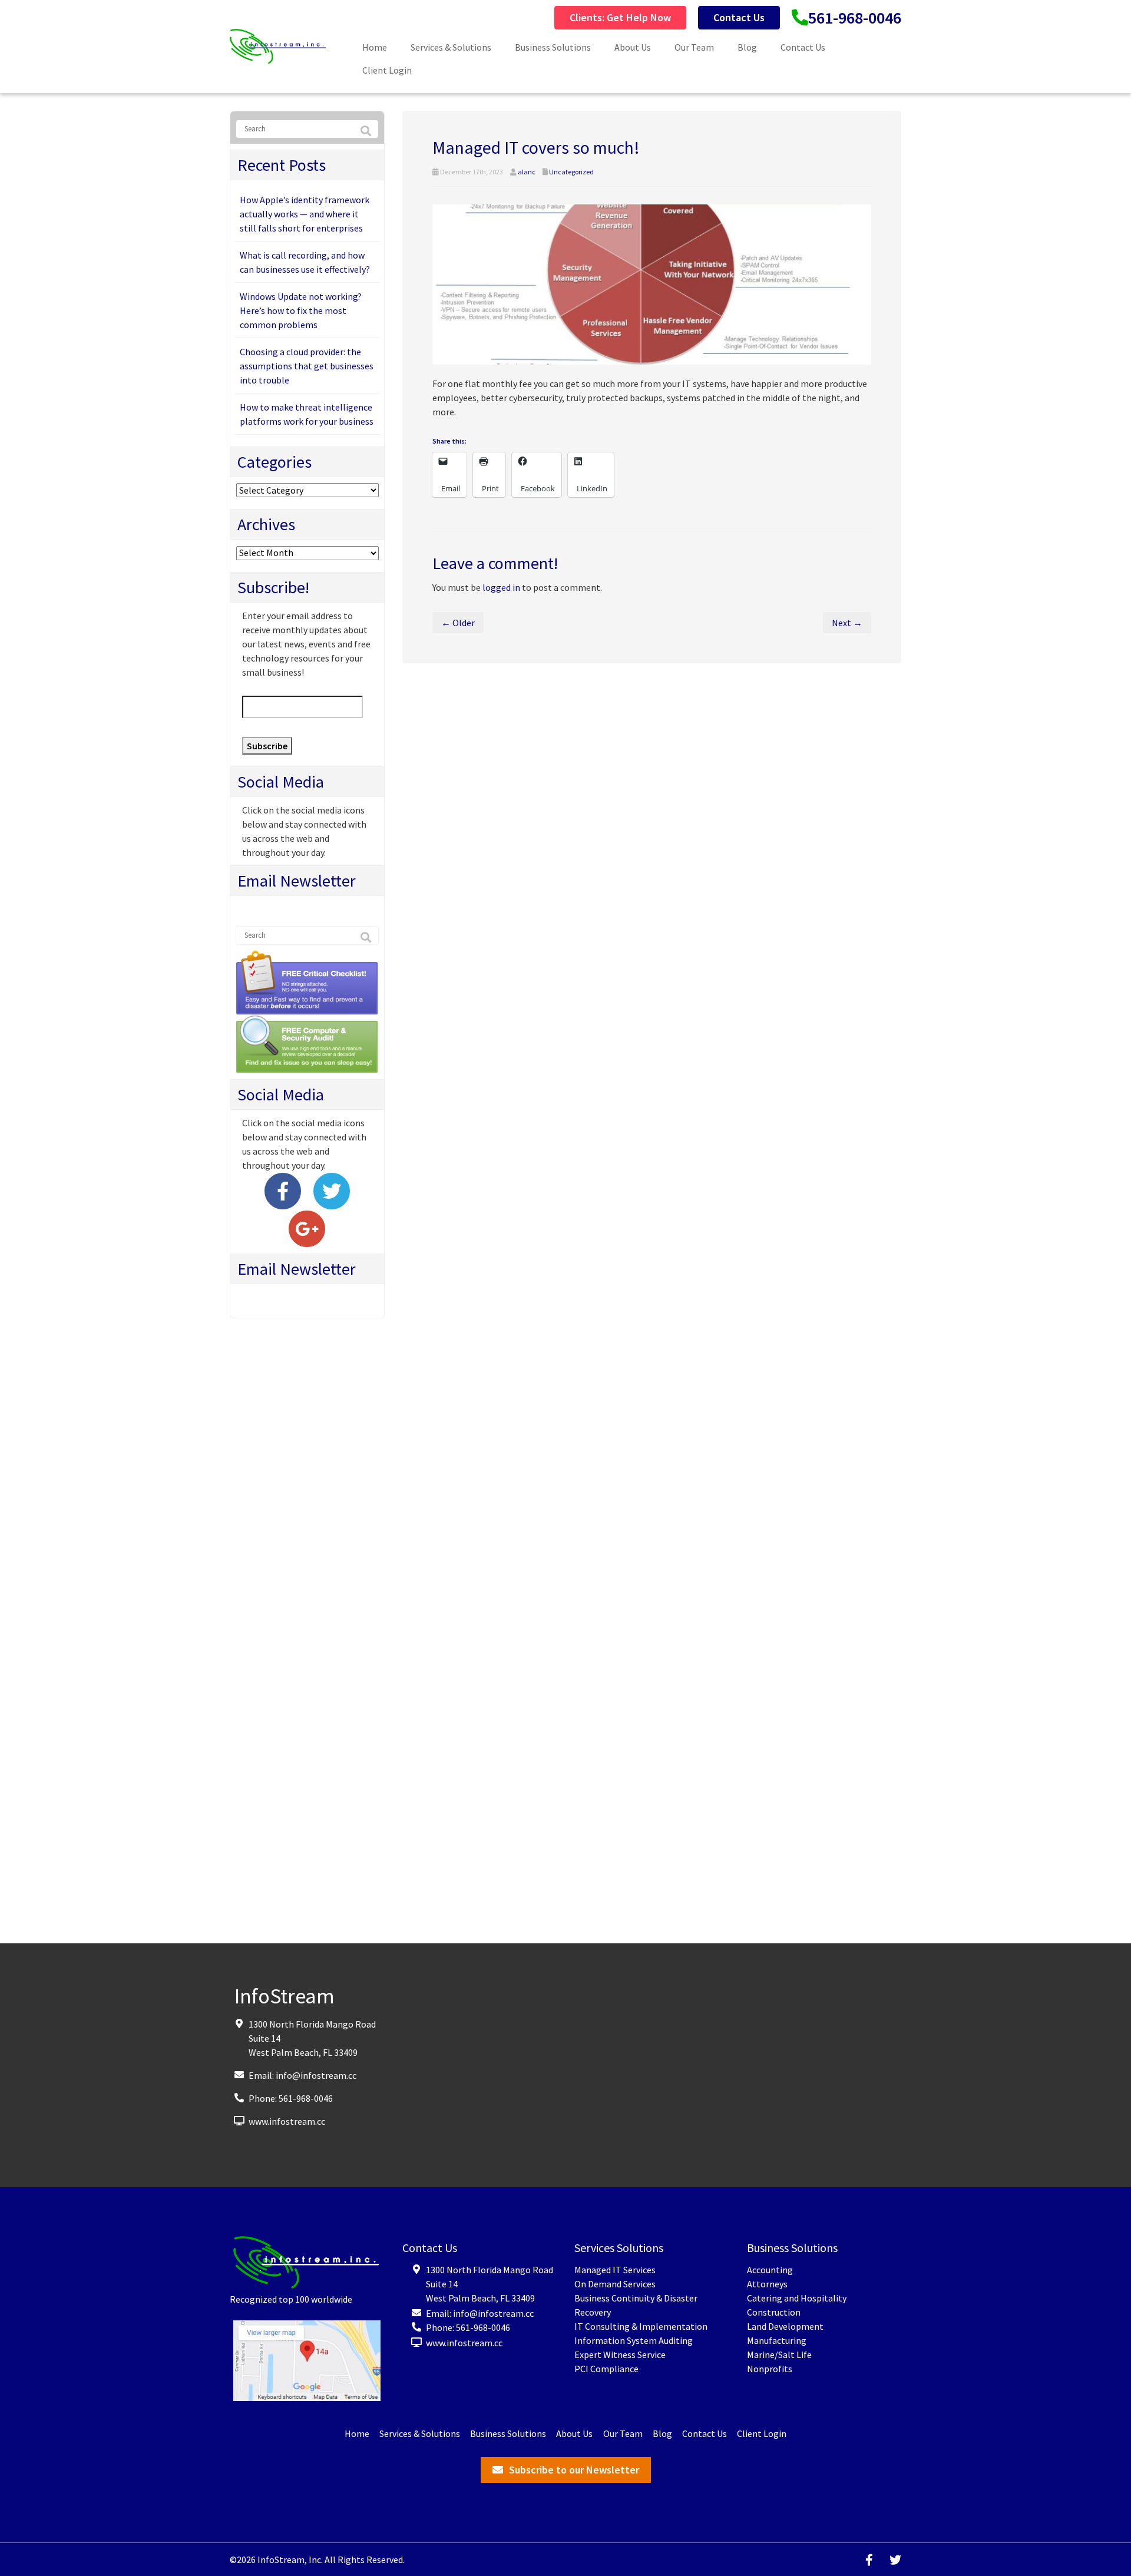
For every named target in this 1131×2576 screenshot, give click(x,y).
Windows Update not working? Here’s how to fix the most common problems (301, 310)
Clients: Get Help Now (620, 17)
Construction (774, 2312)
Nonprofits (770, 2369)
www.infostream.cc (287, 2121)
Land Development (785, 2326)
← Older (458, 623)
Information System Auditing (634, 2340)
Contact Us (739, 17)
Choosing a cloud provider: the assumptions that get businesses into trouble (307, 366)
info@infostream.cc (316, 2075)
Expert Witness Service (620, 2355)
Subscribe (267, 746)
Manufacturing (777, 2340)
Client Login (387, 70)
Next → (847, 623)
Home (375, 47)
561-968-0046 (855, 18)
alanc (527, 172)
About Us (633, 47)
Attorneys (767, 2284)
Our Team (694, 47)
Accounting (770, 2270)
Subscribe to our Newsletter (574, 2470)
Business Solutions (553, 47)
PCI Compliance (606, 2369)
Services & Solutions (451, 47)
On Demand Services (615, 2284)
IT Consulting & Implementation (641, 2326)
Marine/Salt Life (779, 2355)
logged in (501, 587)
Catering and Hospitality (797, 2298)
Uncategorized (571, 172)
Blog (747, 47)
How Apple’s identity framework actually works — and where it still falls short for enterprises (305, 214)
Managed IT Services (615, 2270)
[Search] (366, 131)
